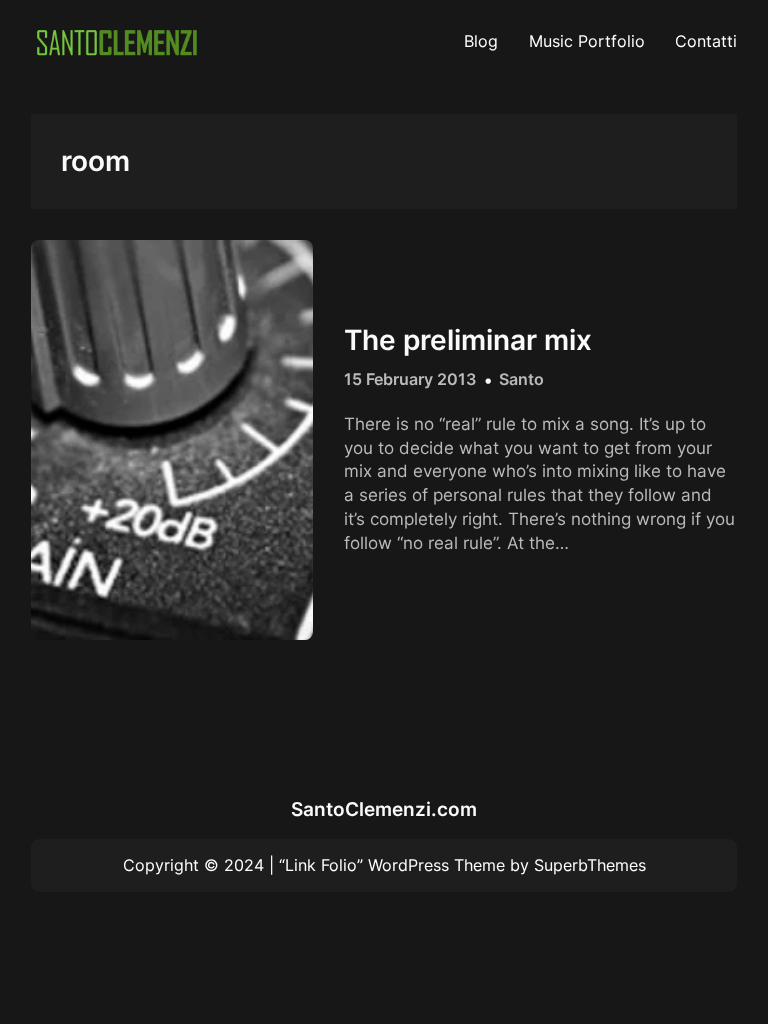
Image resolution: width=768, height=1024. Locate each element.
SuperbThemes (590, 865)
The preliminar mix (468, 340)
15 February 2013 (410, 379)
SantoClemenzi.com (384, 809)
